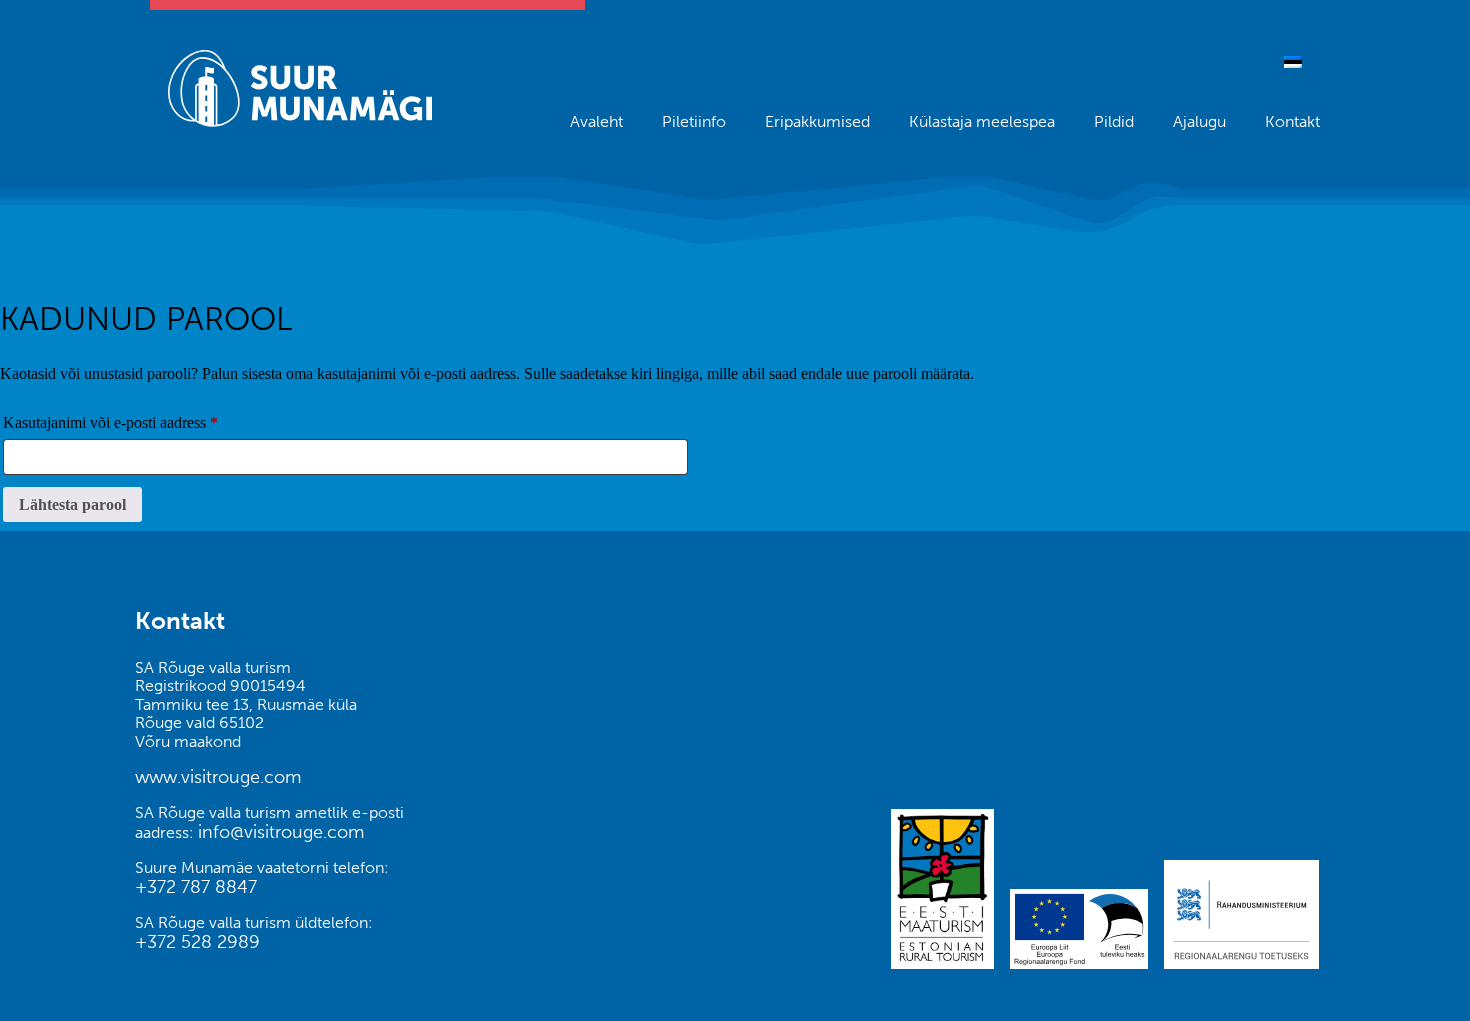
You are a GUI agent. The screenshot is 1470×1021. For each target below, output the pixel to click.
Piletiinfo (694, 121)
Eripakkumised (817, 121)
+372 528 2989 (197, 942)
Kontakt (1292, 121)
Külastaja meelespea (982, 121)
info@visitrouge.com (281, 832)
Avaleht (596, 121)
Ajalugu (1199, 121)
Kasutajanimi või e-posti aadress (134, 422)
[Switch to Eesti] (1293, 61)
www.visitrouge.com (218, 777)
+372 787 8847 (196, 887)
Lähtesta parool (72, 504)
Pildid (1114, 121)
